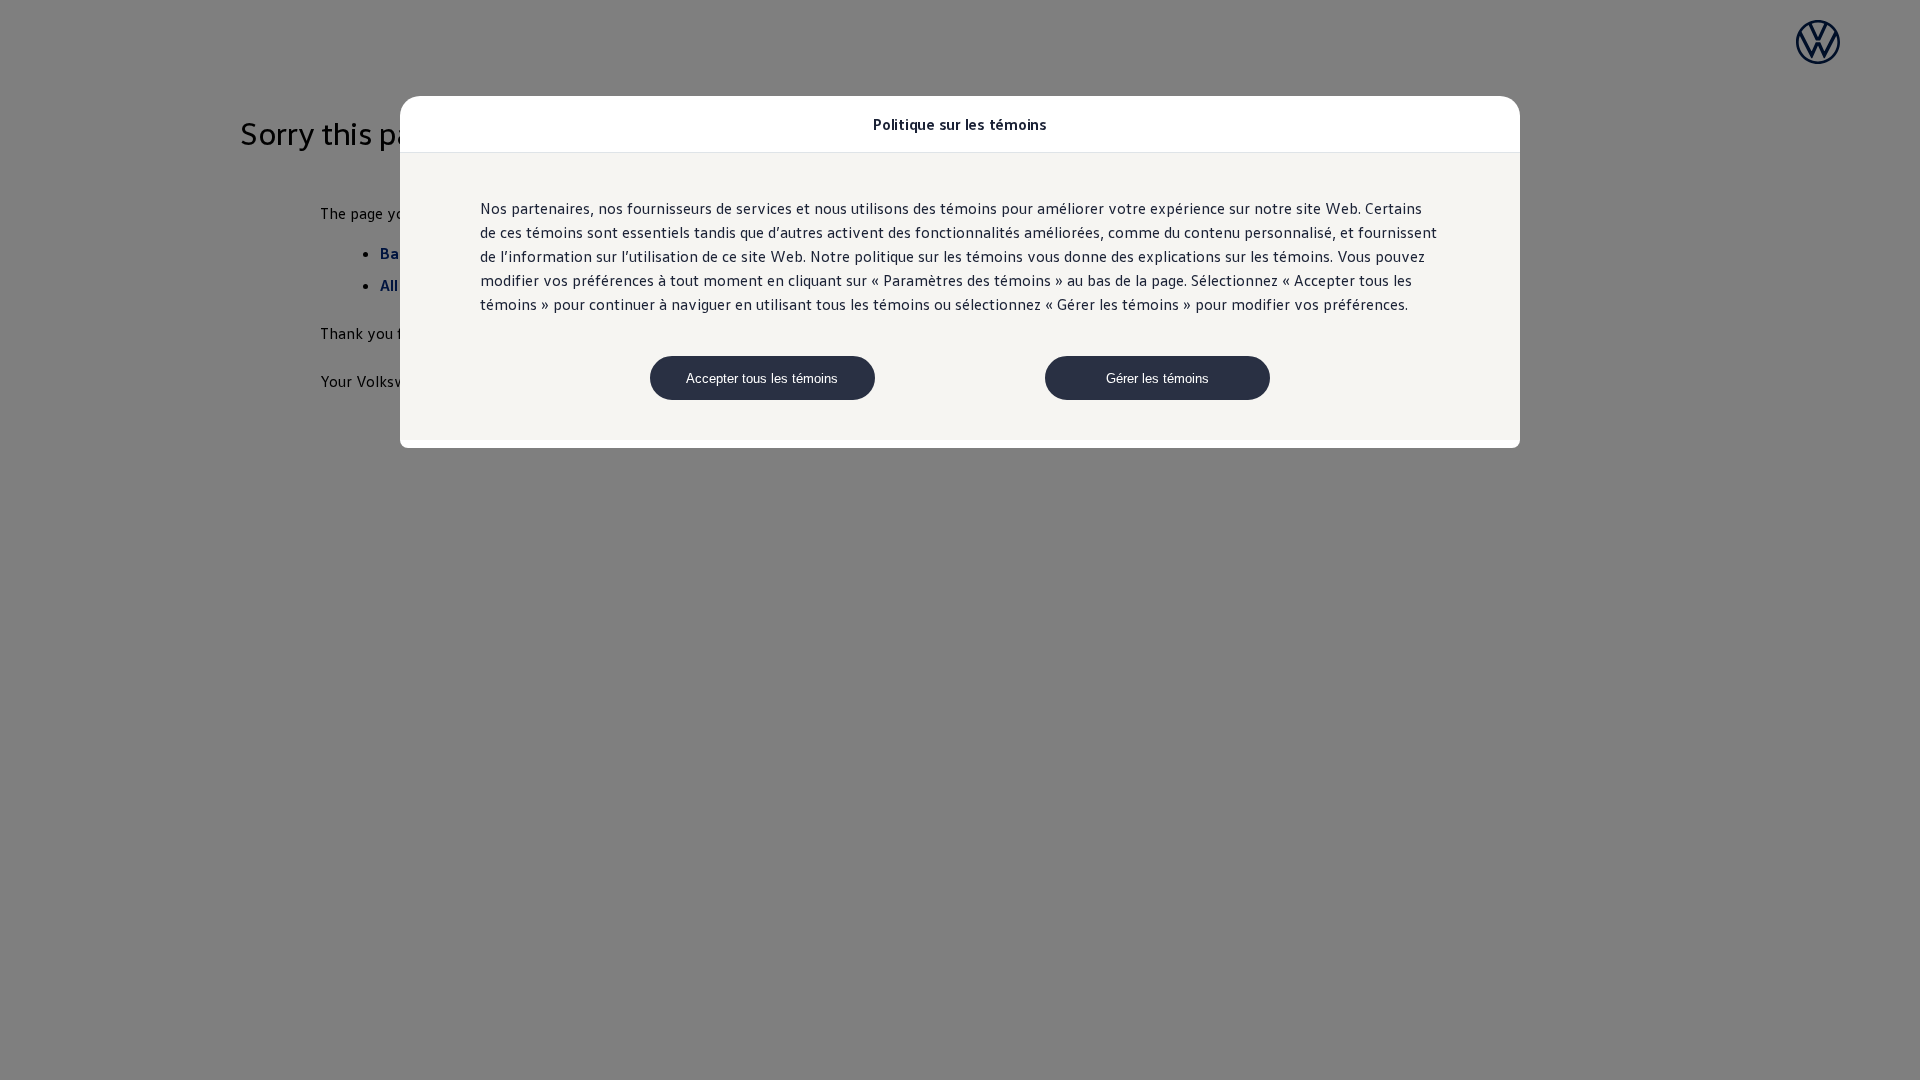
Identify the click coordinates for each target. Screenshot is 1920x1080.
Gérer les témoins (1157, 378)
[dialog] (960, 540)
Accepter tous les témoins (762, 378)
